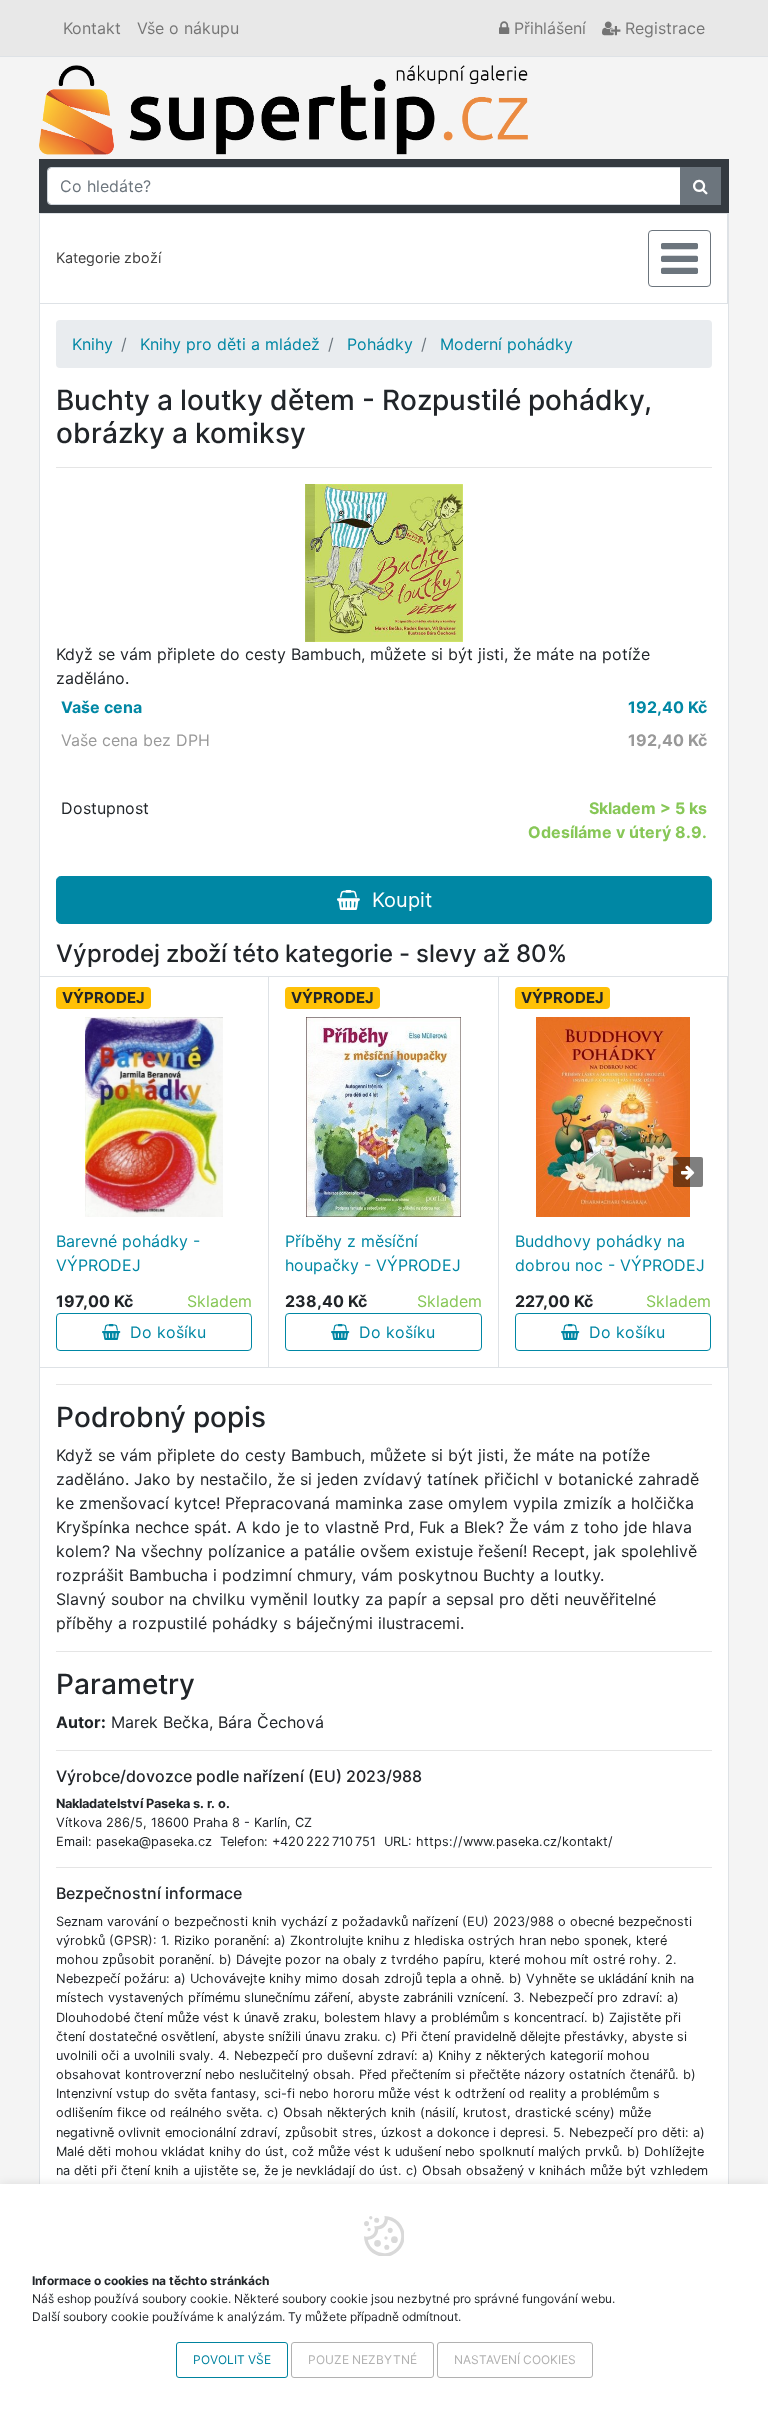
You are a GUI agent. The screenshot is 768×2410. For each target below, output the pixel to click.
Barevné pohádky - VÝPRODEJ (128, 1253)
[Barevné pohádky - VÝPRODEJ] (154, 1117)
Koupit (396, 900)
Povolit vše (232, 2359)
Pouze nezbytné (362, 2359)
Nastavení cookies (515, 2359)
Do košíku (163, 1332)
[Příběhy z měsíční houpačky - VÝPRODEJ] (383, 1117)
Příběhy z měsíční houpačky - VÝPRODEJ (373, 1253)
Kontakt (92, 28)
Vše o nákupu (188, 28)
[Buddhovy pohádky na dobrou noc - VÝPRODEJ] (613, 1117)
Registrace (662, 28)
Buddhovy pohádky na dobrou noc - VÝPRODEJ (610, 1253)
